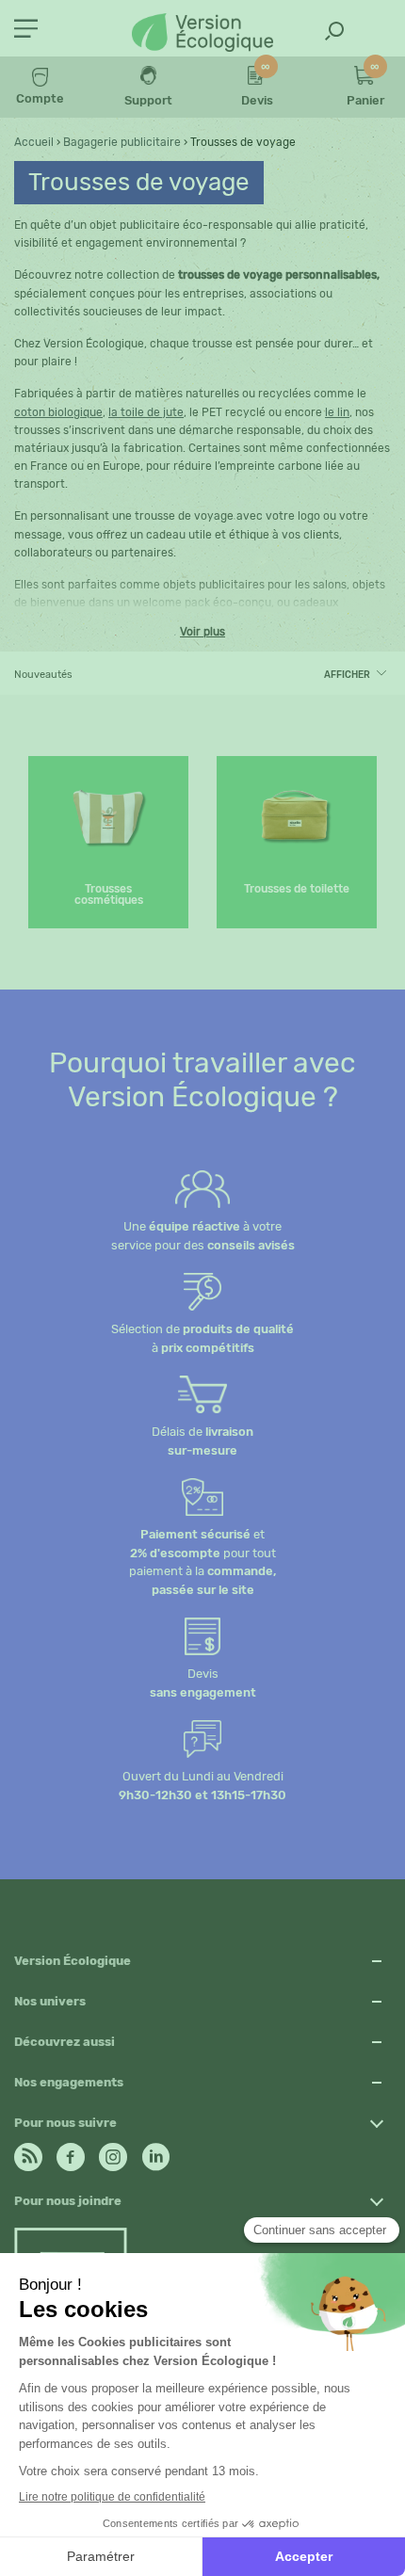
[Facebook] (71, 2152)
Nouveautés (43, 675)
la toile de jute (146, 412)
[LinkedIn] (155, 2152)
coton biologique (58, 412)
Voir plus (202, 632)
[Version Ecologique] (202, 34)
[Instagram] (113, 2152)
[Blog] (28, 2152)
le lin (337, 412)
